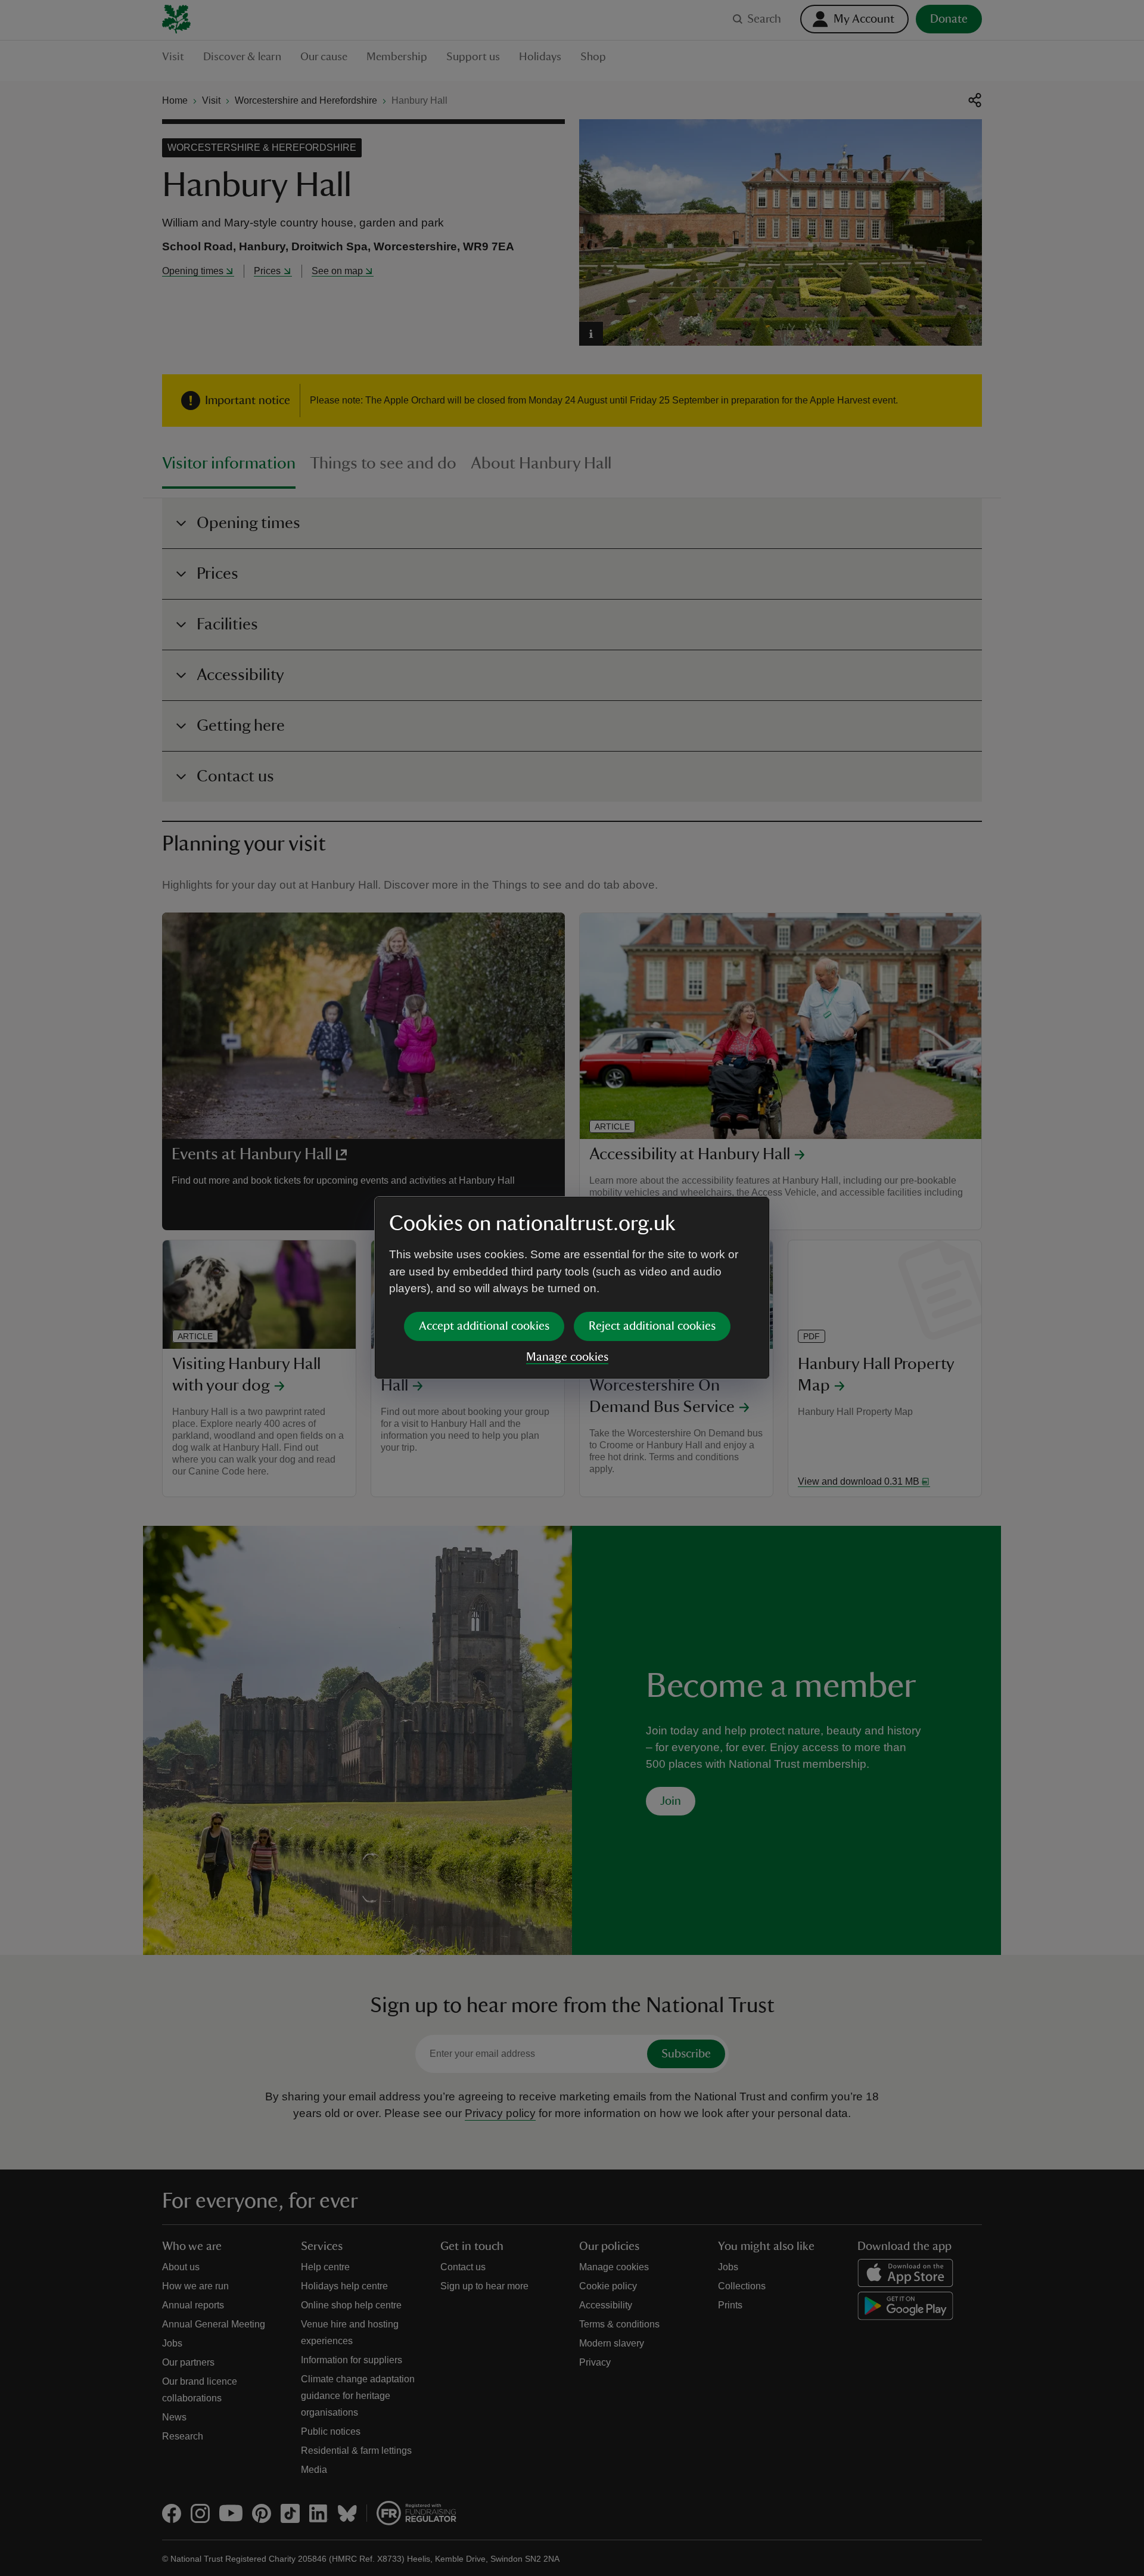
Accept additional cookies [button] (484, 1326)
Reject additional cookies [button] (652, 1326)
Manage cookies (567, 1357)
